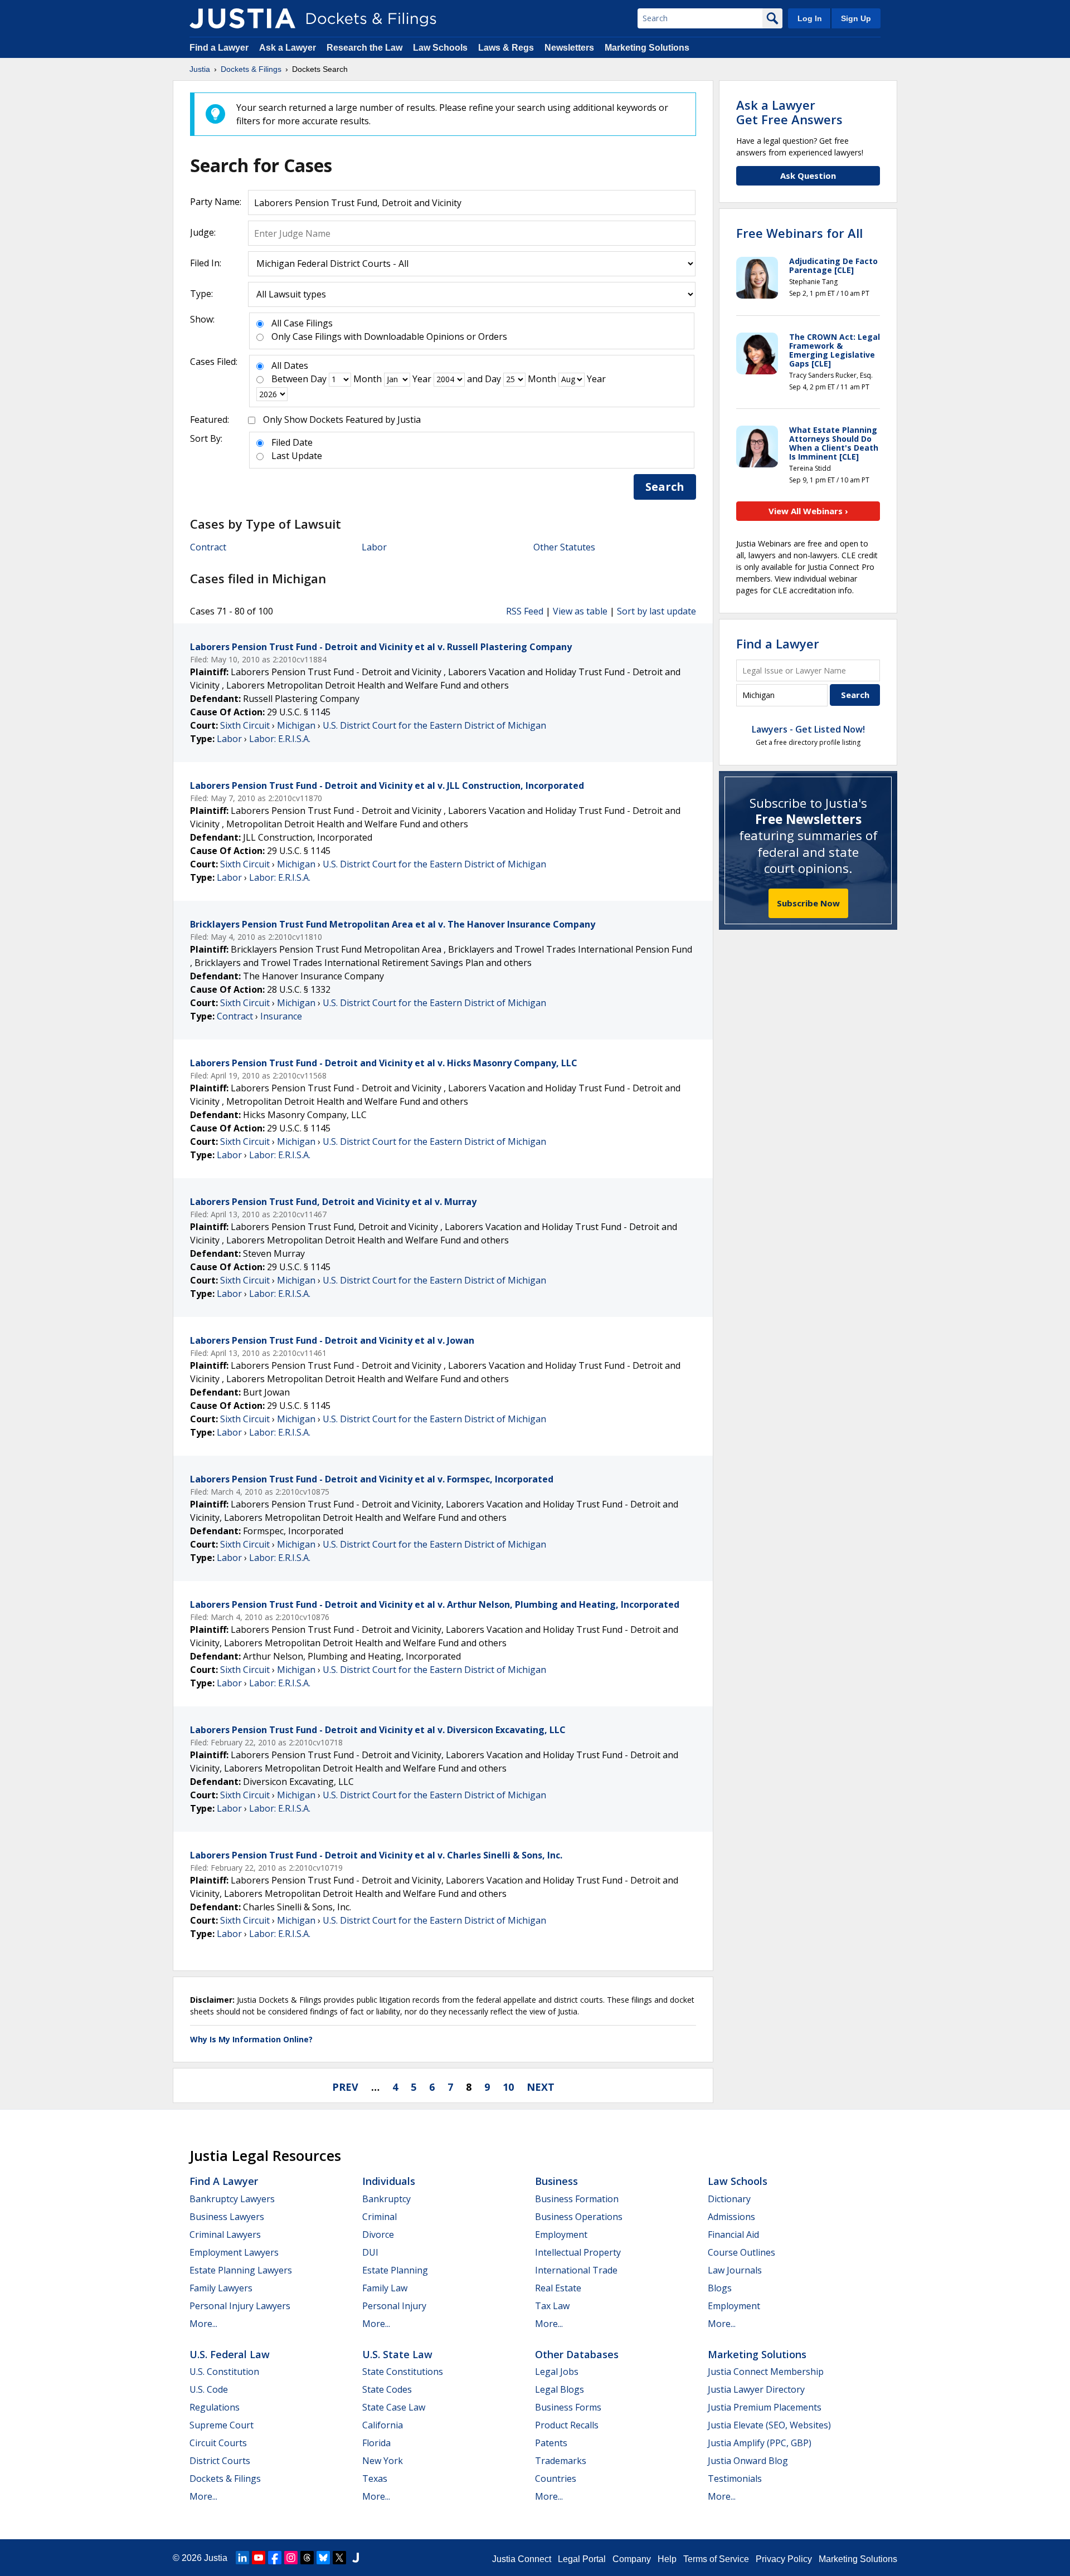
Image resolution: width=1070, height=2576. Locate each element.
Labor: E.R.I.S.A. (280, 739)
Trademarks (561, 2461)
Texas (375, 2479)
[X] (339, 2558)
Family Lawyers (221, 2288)
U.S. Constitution (224, 2372)
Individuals (389, 2181)
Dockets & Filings (225, 2479)
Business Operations (579, 2217)
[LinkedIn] (242, 2558)
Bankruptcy (386, 2199)
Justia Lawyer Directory (756, 2389)
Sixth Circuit (245, 725)
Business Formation (577, 2199)
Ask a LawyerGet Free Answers (789, 112)
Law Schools (440, 48)
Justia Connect (522, 2559)
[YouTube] (259, 2558)
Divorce (378, 2235)
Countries (556, 2479)
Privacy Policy (784, 2559)
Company (632, 2559)
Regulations (215, 2407)
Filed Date (292, 442)
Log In (810, 18)
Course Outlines (741, 2252)
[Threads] (307, 2558)
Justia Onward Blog (748, 2461)
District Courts (220, 2461)
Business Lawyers (227, 2217)
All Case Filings (302, 323)
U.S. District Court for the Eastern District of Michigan (434, 725)
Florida (376, 2443)
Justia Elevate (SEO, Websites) (769, 2425)
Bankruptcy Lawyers (232, 2199)
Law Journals (735, 2270)
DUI (370, 2252)
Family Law (385, 2288)
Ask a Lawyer (289, 48)
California (383, 2425)
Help (667, 2559)
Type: (201, 294)
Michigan (296, 725)
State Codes (387, 2389)
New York (383, 2461)
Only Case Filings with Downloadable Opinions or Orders (389, 336)
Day (318, 379)
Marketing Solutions (647, 48)
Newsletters (569, 48)
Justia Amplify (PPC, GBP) (760, 2443)
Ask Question (808, 175)
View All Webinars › (808, 511)
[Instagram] (291, 2558)
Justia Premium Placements (765, 2407)
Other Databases (577, 2354)
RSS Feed (525, 611)
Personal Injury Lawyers (240, 2306)
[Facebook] (275, 2558)
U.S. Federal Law (230, 2354)
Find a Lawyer (219, 48)
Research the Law (364, 48)
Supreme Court (222, 2425)
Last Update (297, 456)
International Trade (576, 2270)
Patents (551, 2443)
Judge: (203, 232)
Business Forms (568, 2407)
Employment (561, 2235)
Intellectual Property (578, 2252)
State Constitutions (403, 2372)
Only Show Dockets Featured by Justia (342, 419)
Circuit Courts (218, 2443)
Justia (216, 2558)
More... (203, 2324)
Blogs (720, 2288)
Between (290, 379)
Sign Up (856, 18)
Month (368, 379)
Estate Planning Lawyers (241, 2270)
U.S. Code (209, 2389)
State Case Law (394, 2407)
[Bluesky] (323, 2558)
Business (556, 2181)
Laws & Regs (506, 48)
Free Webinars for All (799, 233)
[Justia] (242, 18)
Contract (208, 547)
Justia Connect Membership (766, 2372)
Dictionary (729, 2199)
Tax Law (552, 2306)
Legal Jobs (557, 2372)
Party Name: (216, 202)
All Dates (290, 365)
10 (508, 2087)
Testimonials (735, 2479)
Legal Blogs (560, 2389)
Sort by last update (656, 611)
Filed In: (206, 263)
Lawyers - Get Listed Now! (808, 729)
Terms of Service (716, 2559)
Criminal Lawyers (225, 2235)
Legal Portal (582, 2559)
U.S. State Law (397, 2354)
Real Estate (558, 2288)
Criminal (380, 2217)
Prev (345, 2087)
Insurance (281, 1016)
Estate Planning (395, 2270)
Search (665, 487)
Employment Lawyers (234, 2252)
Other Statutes (564, 547)
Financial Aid (733, 2235)
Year (422, 379)
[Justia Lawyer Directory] (356, 2558)
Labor (374, 547)
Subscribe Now (808, 903)
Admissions (731, 2217)
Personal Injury (394, 2306)
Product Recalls (567, 2425)
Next (541, 2087)
